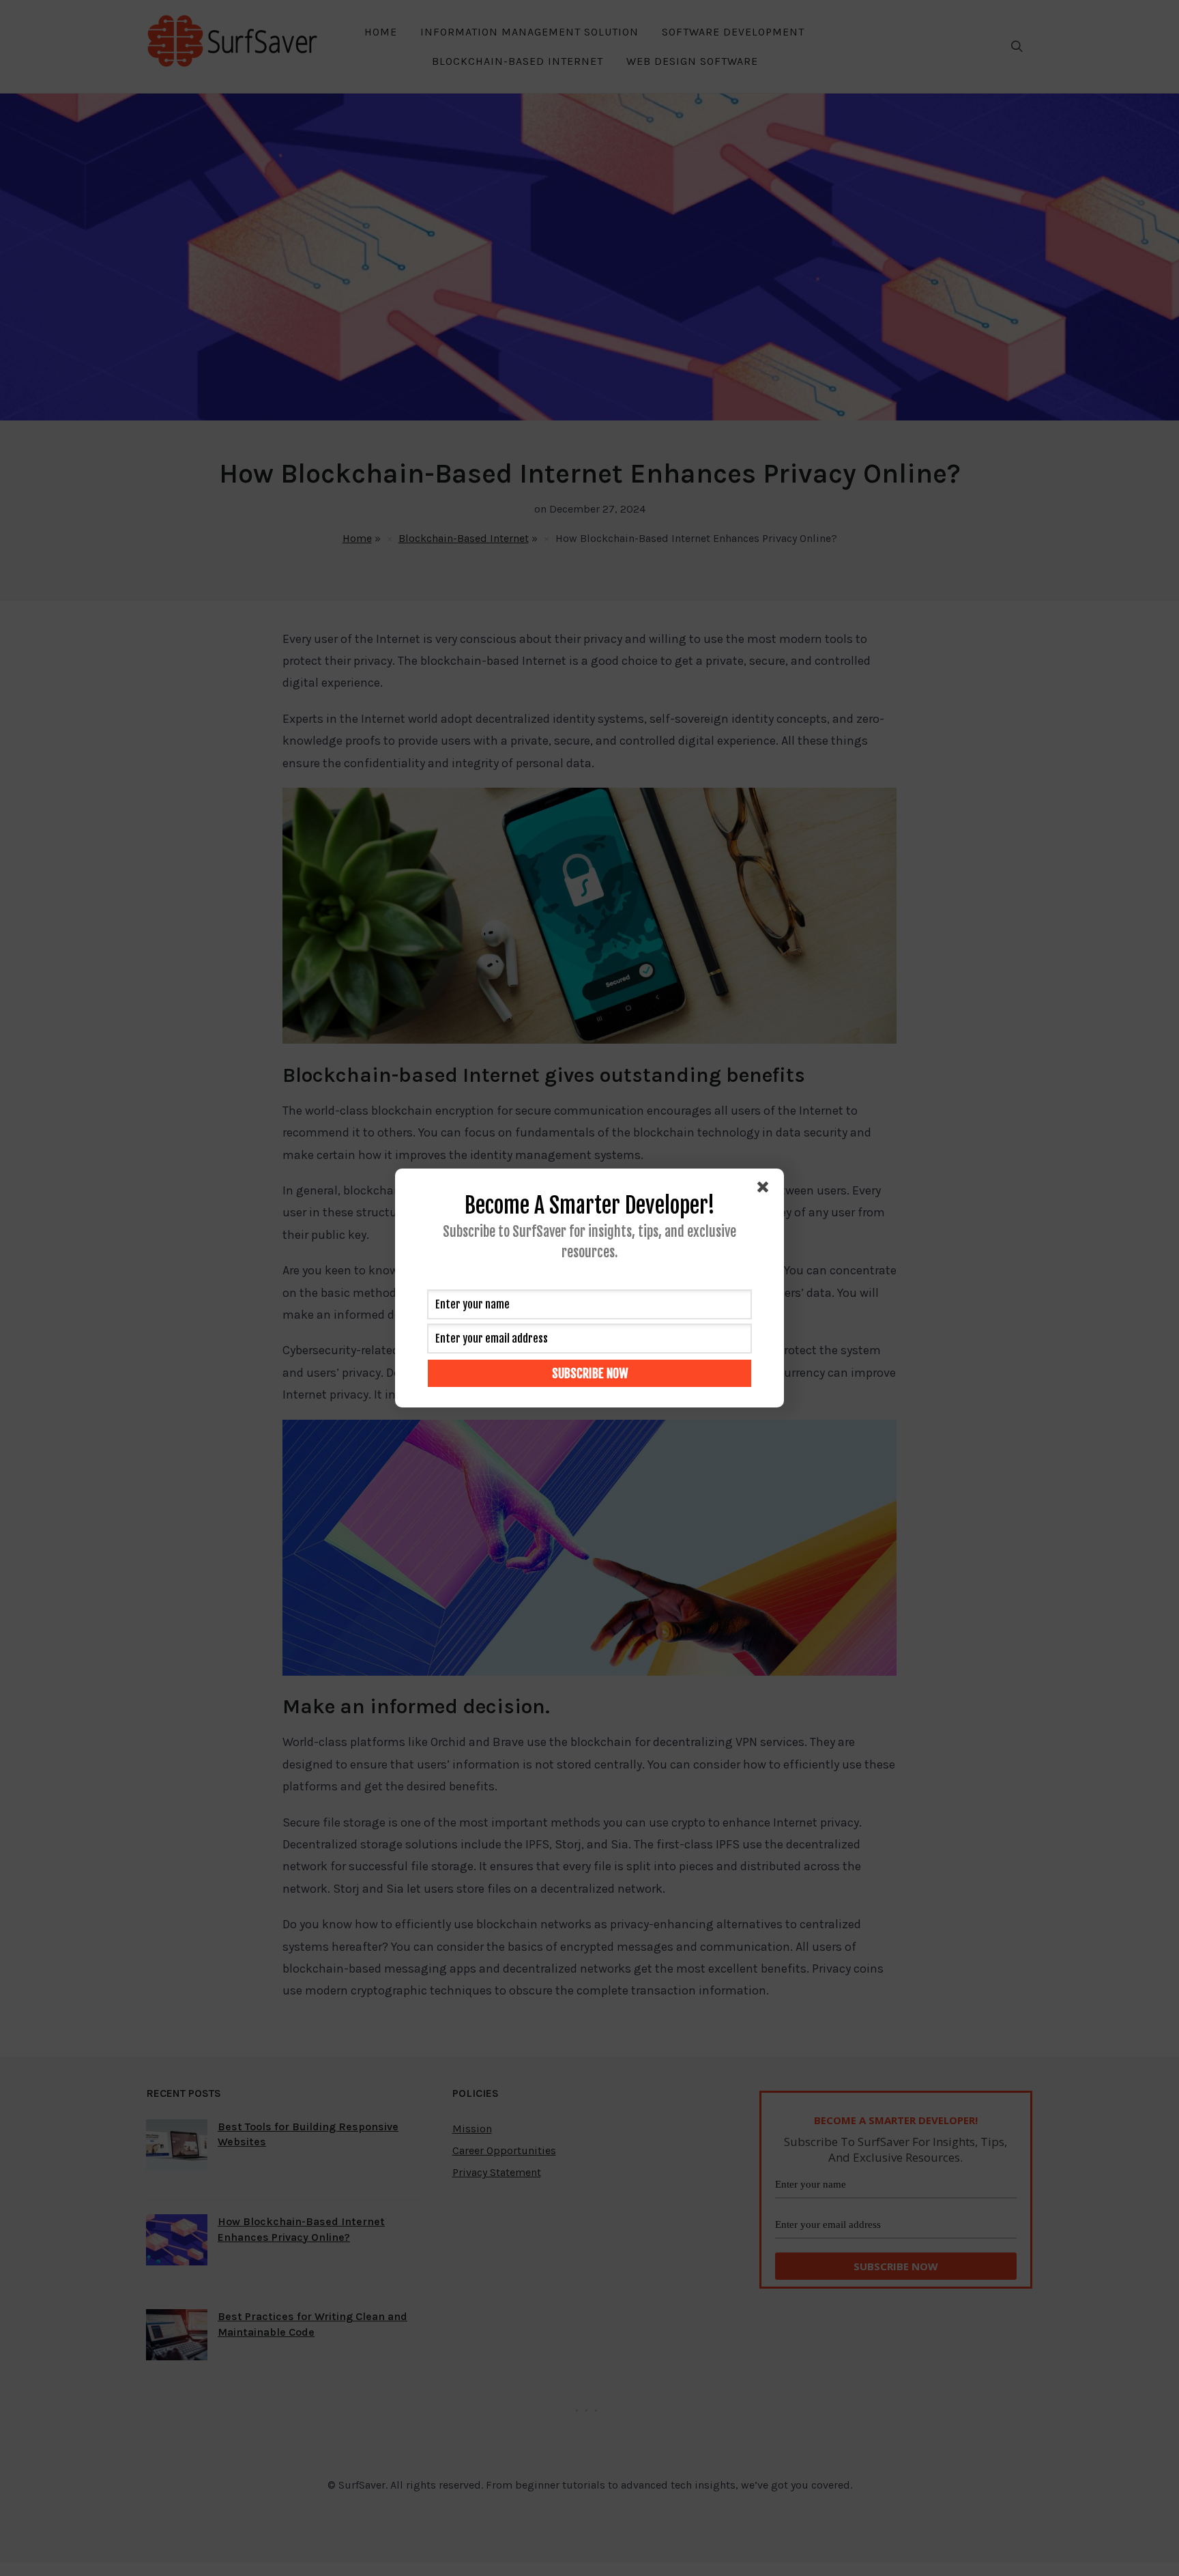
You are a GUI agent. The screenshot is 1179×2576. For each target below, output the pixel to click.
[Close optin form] (766, 1190)
